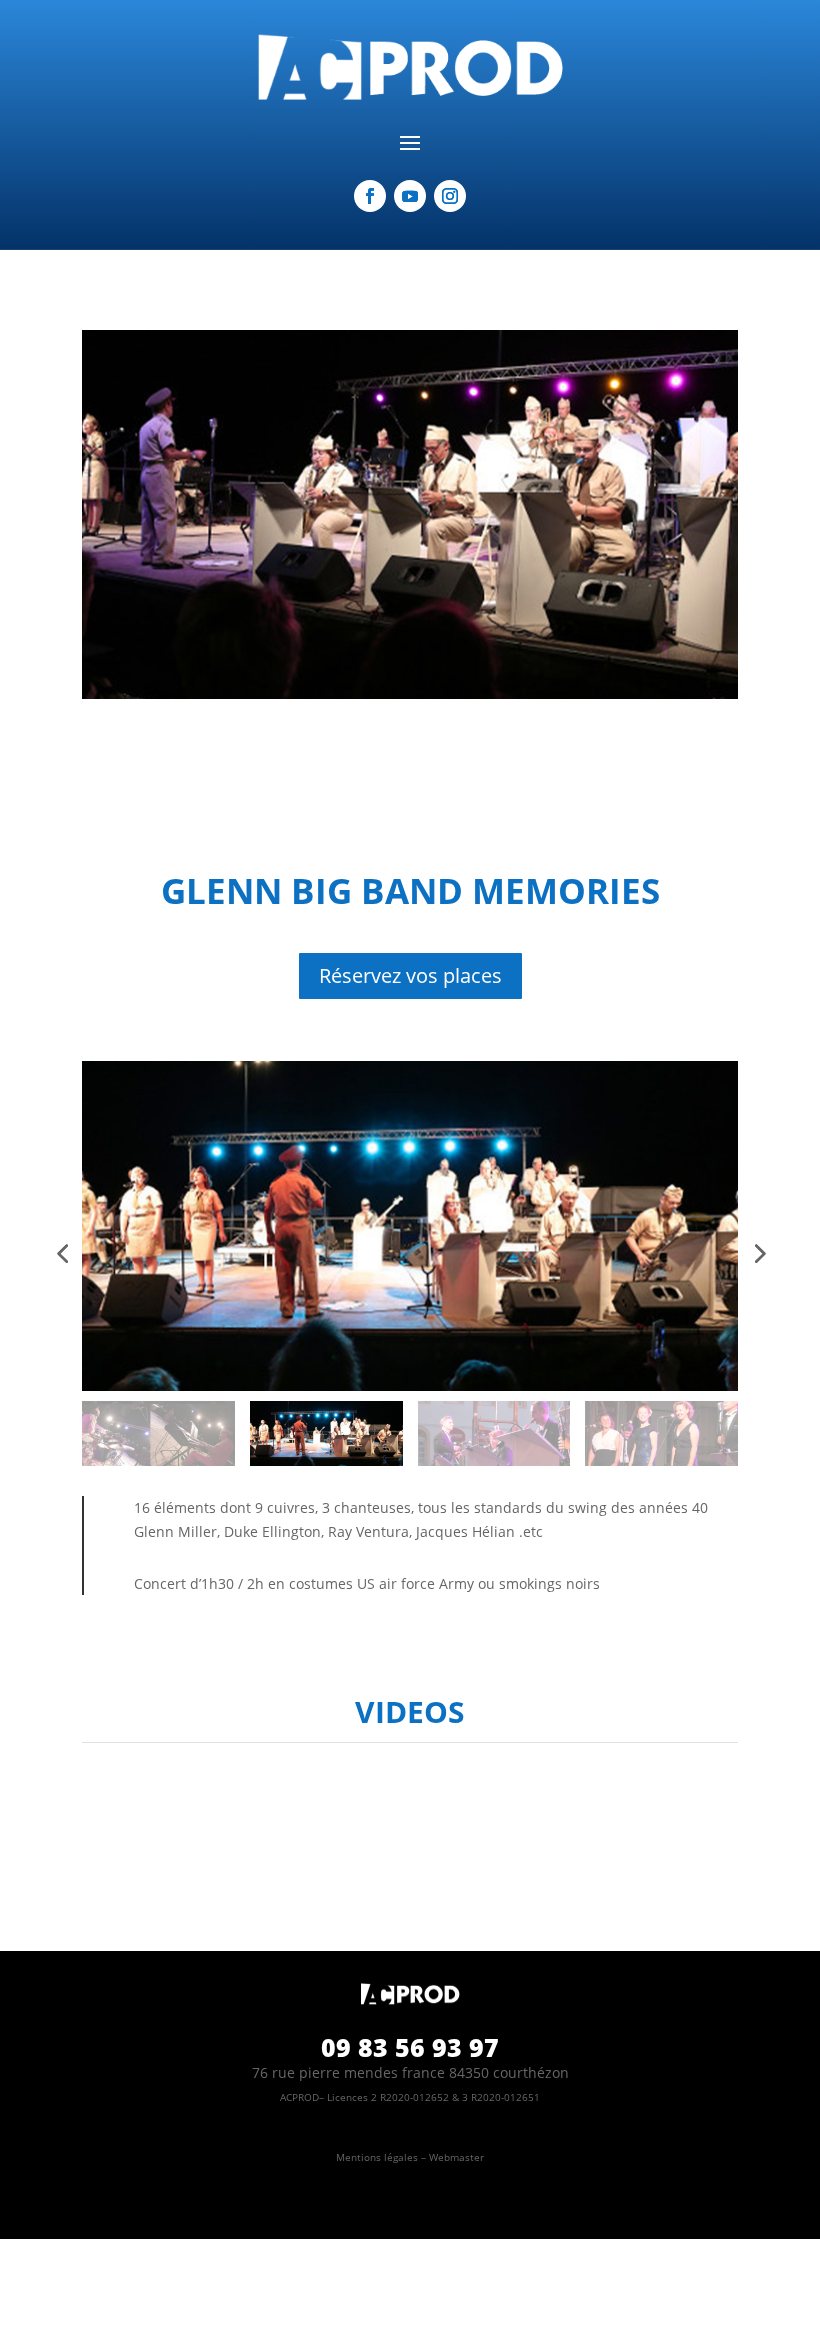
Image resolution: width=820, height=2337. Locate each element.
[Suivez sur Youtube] (410, 196)
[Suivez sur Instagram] (450, 196)
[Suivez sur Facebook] (370, 196)
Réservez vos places (410, 975)
